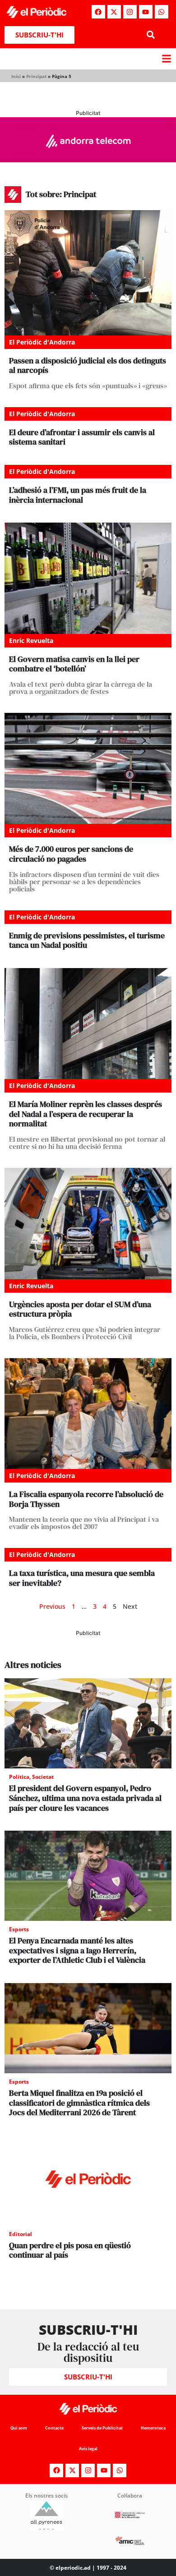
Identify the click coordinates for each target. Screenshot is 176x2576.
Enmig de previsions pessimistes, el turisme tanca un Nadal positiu (87, 940)
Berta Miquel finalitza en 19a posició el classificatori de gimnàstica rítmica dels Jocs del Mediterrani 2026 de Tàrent (79, 2103)
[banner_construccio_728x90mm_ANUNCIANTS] (88, 1655)
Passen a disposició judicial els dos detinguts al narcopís (88, 365)
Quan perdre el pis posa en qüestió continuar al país (70, 2250)
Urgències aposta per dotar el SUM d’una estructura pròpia (80, 1309)
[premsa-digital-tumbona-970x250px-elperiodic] (88, 160)
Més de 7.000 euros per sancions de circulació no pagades (71, 854)
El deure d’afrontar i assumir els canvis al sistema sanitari (82, 437)
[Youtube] (146, 12)
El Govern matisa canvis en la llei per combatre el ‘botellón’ (74, 664)
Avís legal (88, 2449)
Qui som (19, 2428)
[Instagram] (130, 12)
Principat (36, 76)
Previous (52, 1606)
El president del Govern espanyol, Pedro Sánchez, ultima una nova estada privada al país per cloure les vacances (85, 1798)
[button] (151, 35)
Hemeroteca (153, 2428)
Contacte (54, 2428)
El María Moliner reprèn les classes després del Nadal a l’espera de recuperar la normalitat (86, 1114)
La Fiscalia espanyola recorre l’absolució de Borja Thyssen (86, 1499)
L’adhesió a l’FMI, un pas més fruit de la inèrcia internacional (78, 495)
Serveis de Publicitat (102, 2428)
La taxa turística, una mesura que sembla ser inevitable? (82, 1578)
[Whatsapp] (162, 12)
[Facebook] (98, 12)
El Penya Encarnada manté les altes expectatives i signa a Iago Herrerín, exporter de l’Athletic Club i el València (77, 1950)
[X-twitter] (114, 12)
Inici (16, 76)
